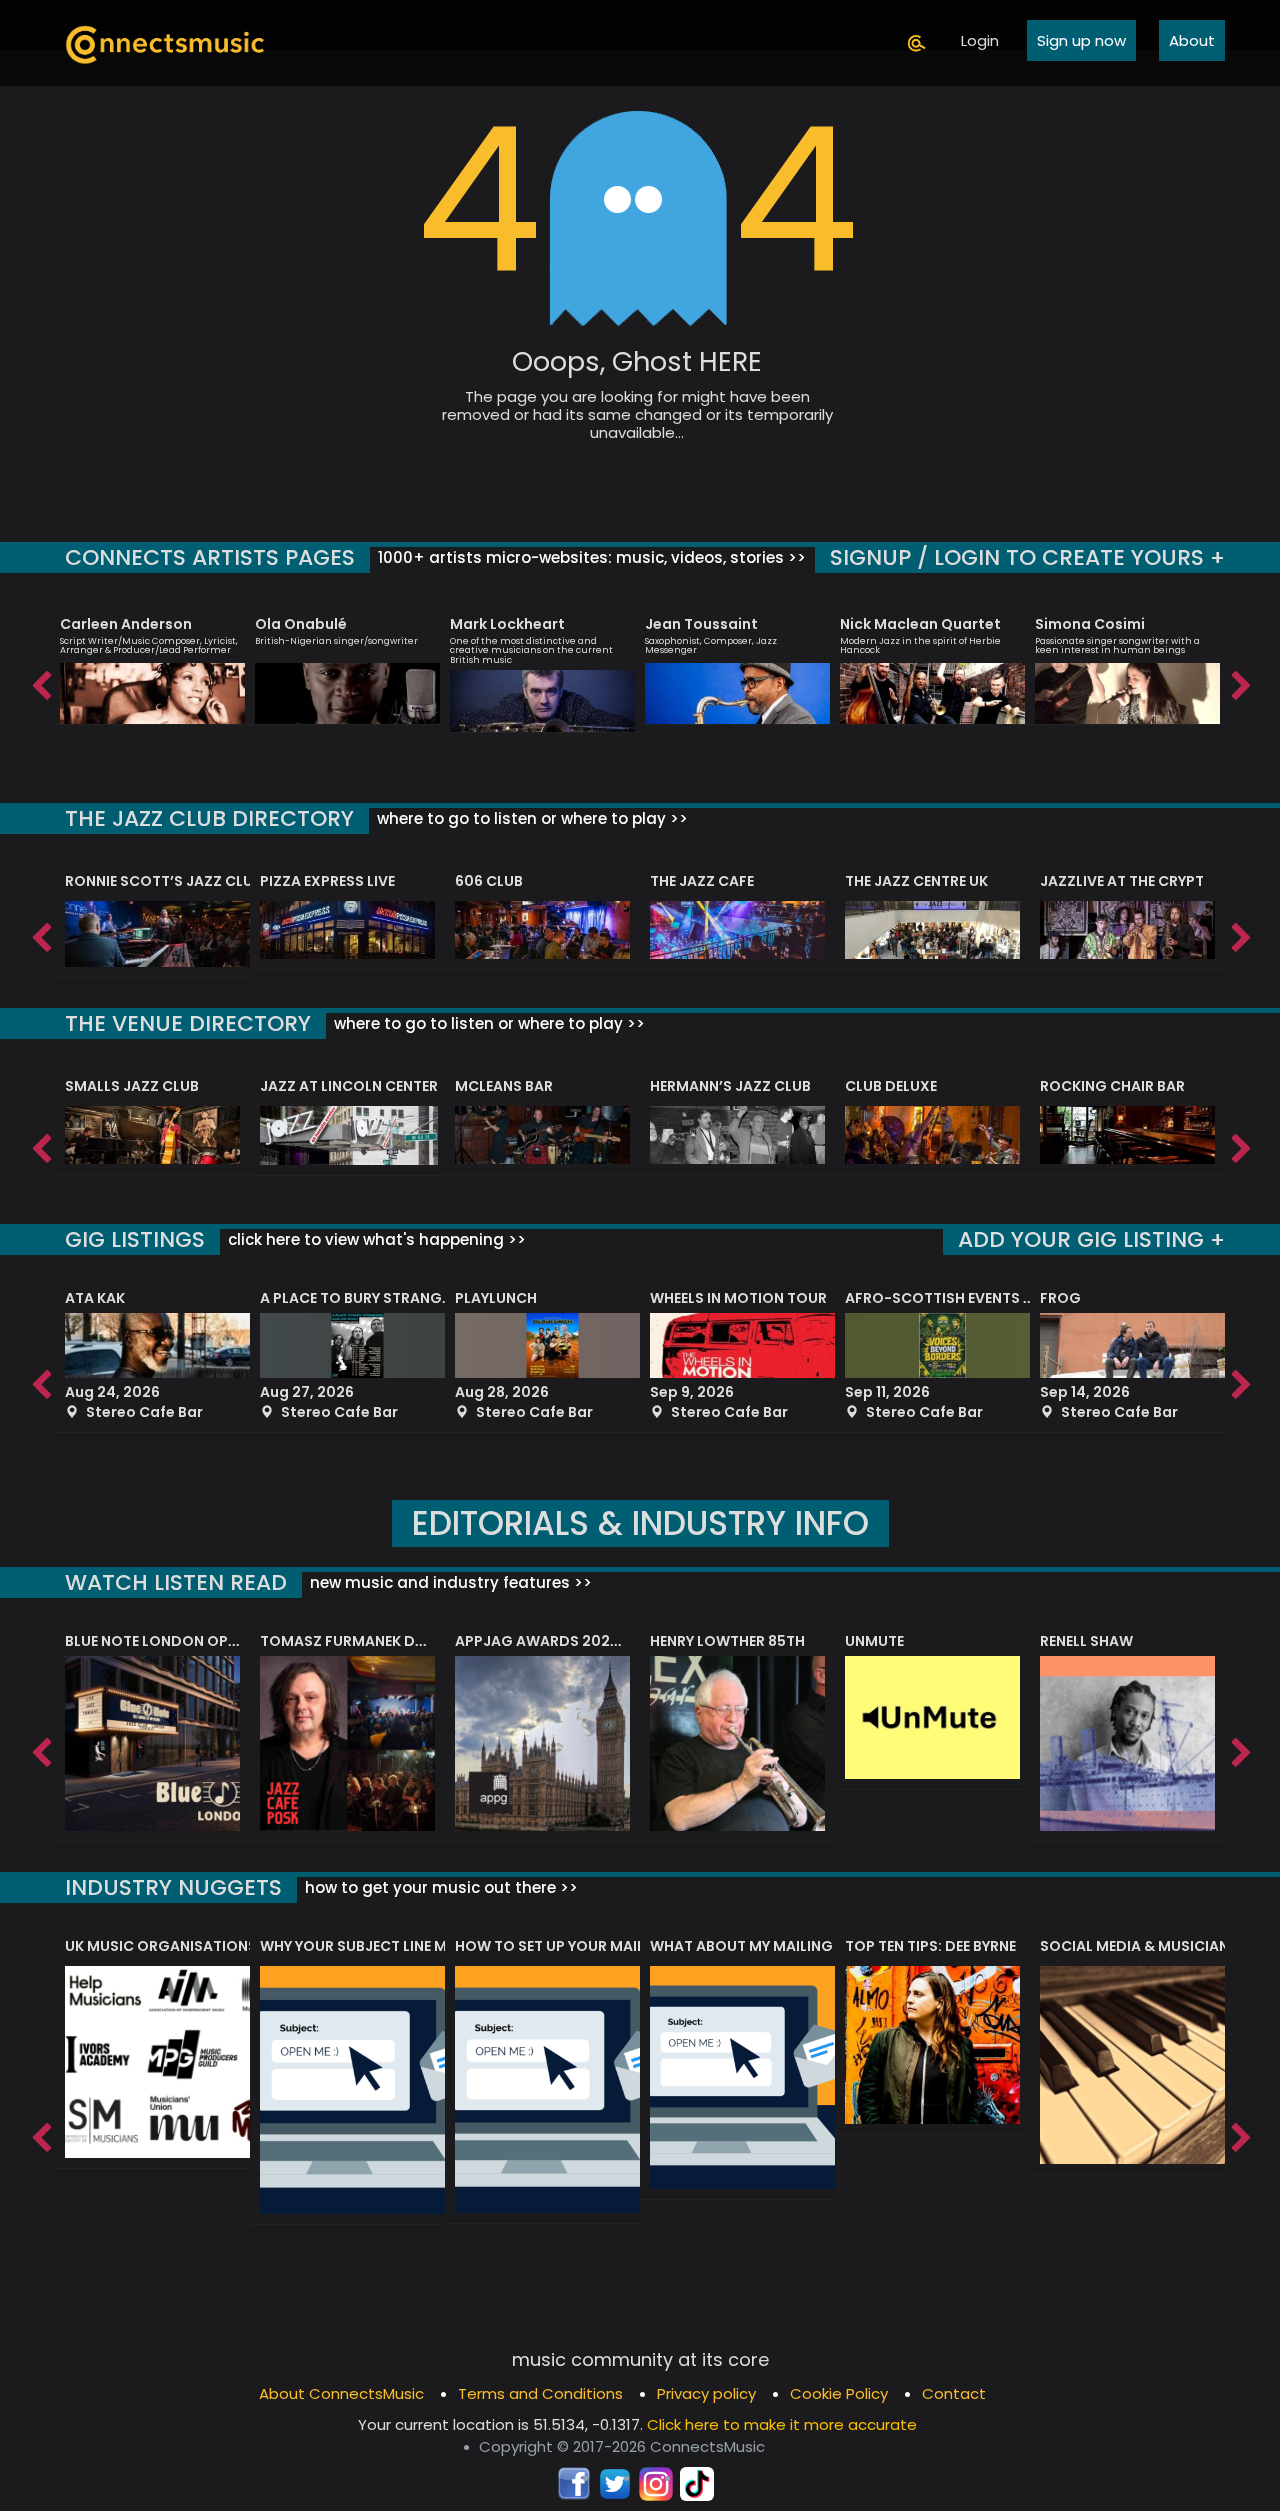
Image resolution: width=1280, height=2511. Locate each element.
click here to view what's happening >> (375, 1239)
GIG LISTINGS (135, 1239)
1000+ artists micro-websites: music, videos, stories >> (590, 557)
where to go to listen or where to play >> (530, 818)
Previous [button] (40, 681)
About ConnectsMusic (341, 2393)
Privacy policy (706, 2393)
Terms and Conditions (540, 2393)
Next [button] (1240, 681)
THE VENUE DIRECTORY (188, 1023)
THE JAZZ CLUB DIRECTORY (209, 818)
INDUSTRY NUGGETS (173, 1887)
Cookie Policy (839, 2393)
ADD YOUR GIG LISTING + (1091, 1239)
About (1192, 40)
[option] (152, 661)
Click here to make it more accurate (782, 2424)
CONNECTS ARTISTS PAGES (210, 557)
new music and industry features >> (449, 1582)
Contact (954, 2393)
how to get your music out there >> (439, 1887)
